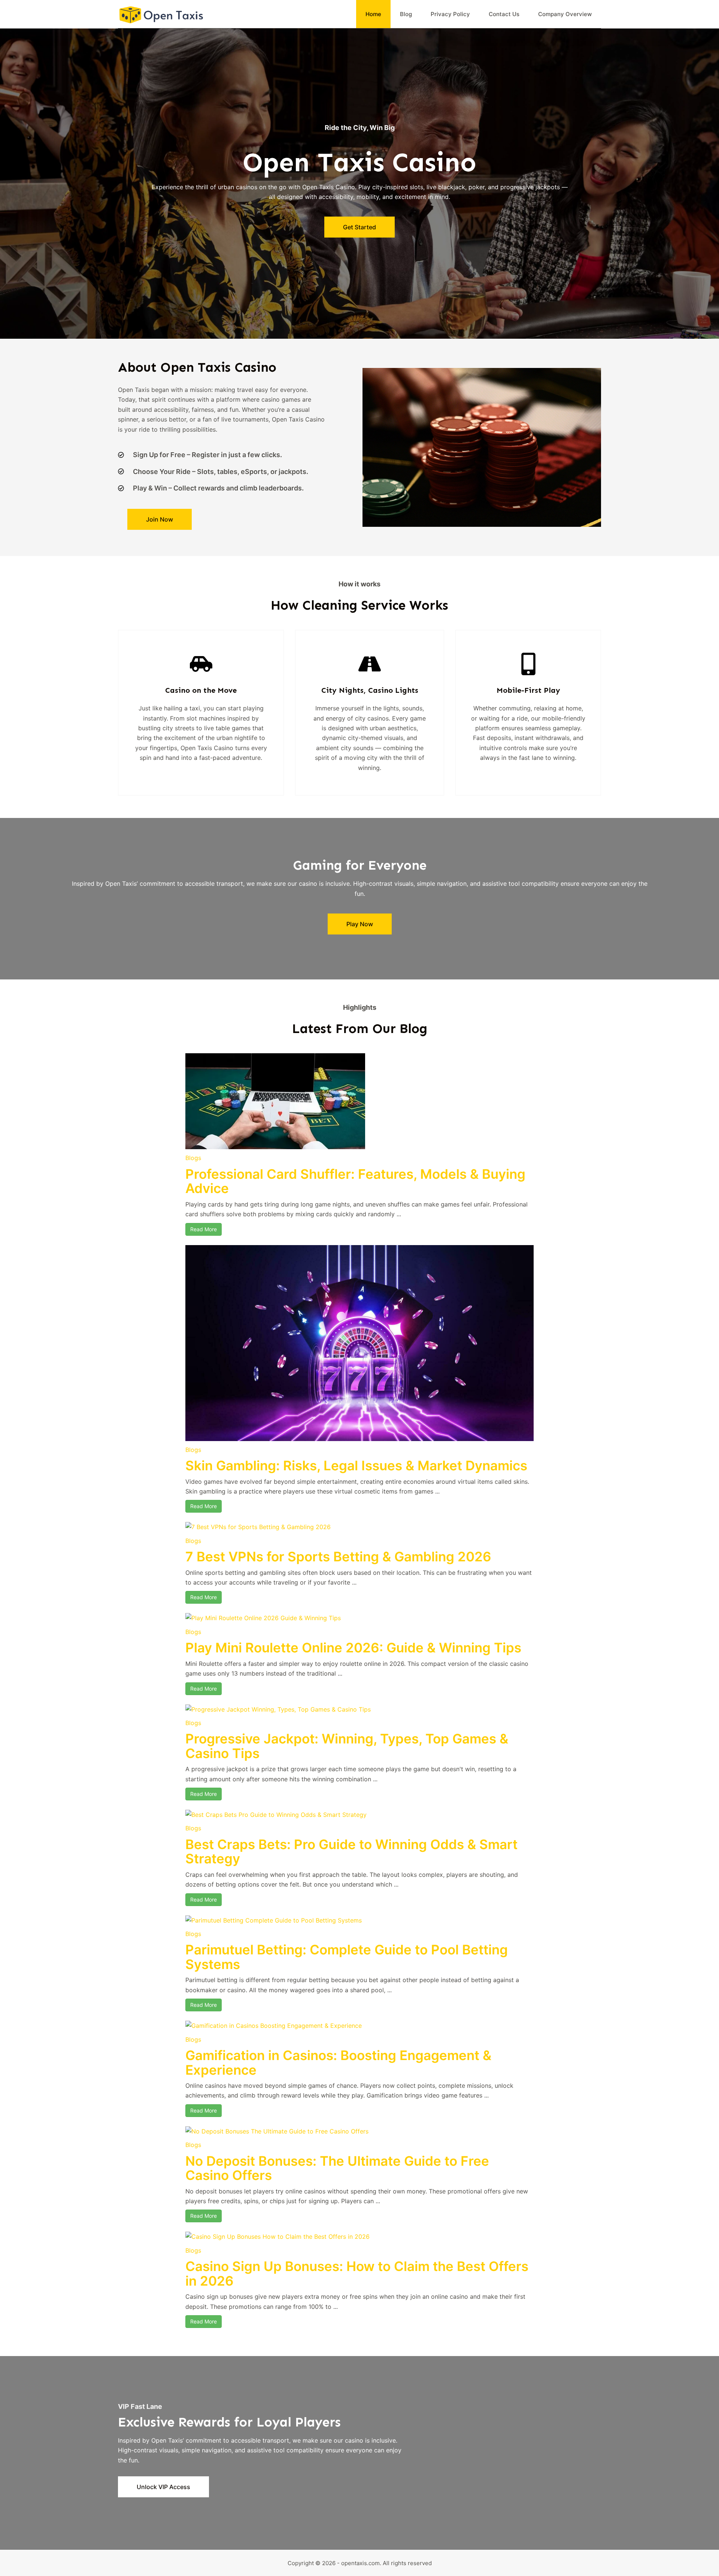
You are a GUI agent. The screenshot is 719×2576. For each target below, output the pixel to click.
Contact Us (504, 14)
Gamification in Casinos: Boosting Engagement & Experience (338, 2062)
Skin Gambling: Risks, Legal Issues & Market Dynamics (356, 1465)
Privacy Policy (450, 14)
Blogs (193, 1158)
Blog (406, 14)
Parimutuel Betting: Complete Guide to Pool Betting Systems (347, 1957)
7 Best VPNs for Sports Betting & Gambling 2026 (338, 1556)
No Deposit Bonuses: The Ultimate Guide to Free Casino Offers (337, 2168)
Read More (204, 1229)
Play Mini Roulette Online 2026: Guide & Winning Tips (353, 1648)
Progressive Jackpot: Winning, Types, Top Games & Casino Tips (347, 1746)
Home (373, 14)
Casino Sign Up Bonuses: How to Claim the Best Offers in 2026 (357, 2273)
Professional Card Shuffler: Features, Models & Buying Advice (355, 1181)
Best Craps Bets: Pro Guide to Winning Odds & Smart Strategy (351, 1852)
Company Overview (565, 14)
